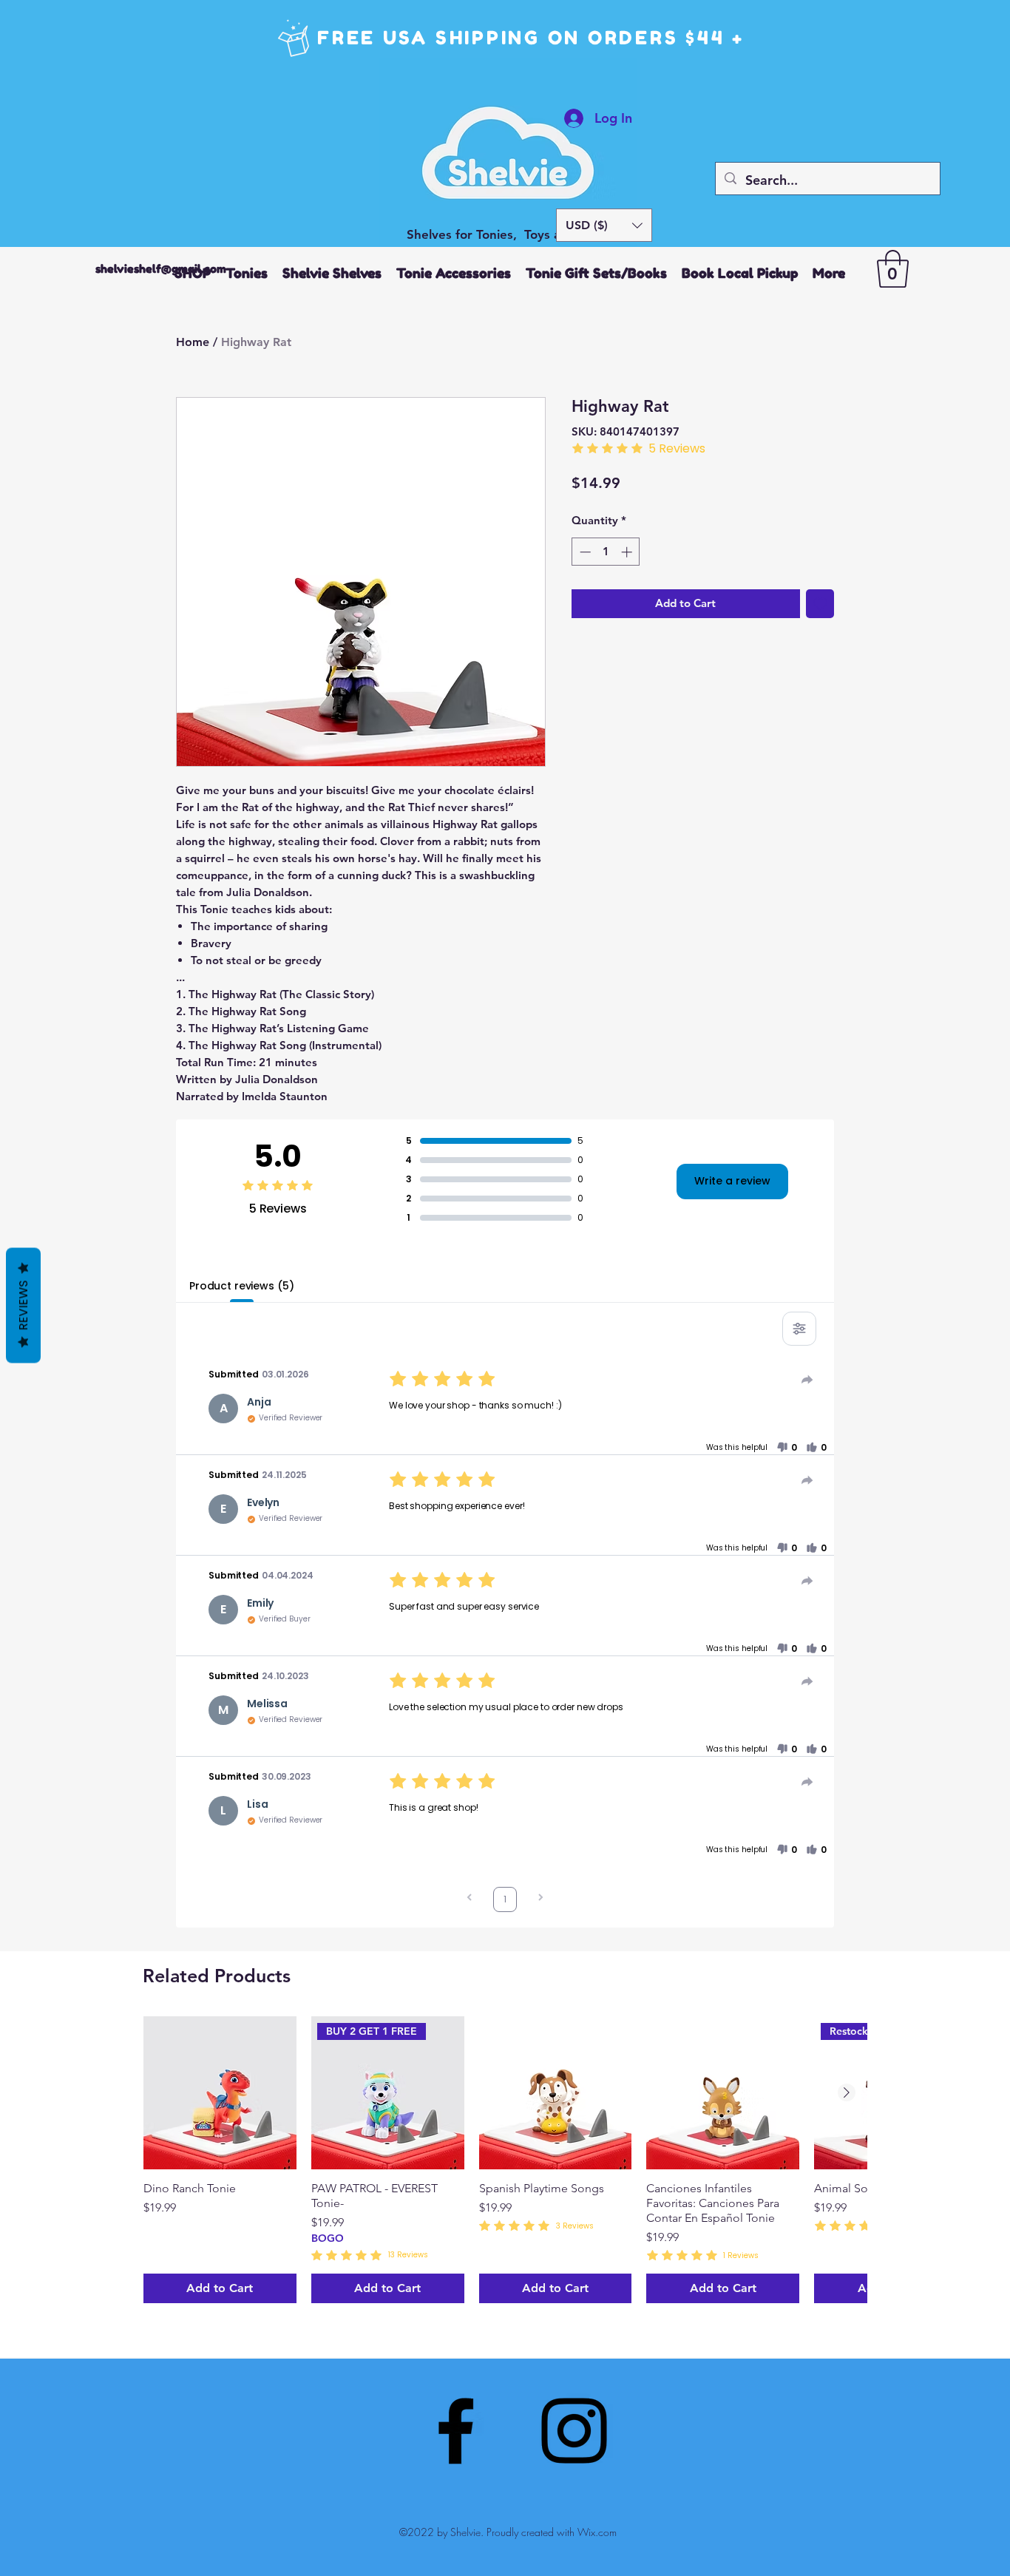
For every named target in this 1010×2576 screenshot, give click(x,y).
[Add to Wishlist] (820, 604)
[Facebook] (456, 2431)
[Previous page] (470, 1899)
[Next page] (540, 1899)
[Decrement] (584, 552)
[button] (604, 225)
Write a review (732, 1181)
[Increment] (628, 552)
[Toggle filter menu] (799, 1329)
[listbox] (604, 225)
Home (193, 342)
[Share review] (807, 1380)
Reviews (23, 1306)
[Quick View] (220, 2093)
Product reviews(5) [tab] (241, 1286)
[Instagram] (574, 2431)
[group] (505, 2160)
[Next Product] (847, 2092)
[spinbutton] (606, 552)
